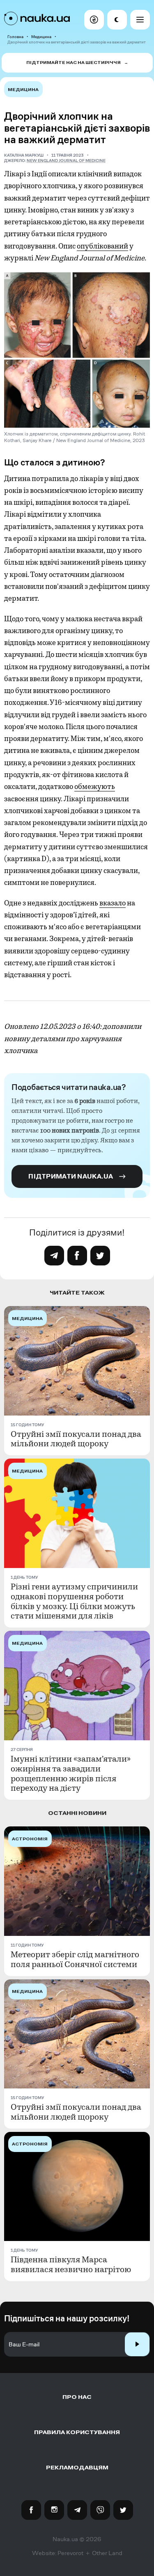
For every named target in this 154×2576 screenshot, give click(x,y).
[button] (94, 20)
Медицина (41, 37)
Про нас (77, 2397)
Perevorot (70, 2553)
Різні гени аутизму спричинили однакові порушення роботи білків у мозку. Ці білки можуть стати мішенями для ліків (74, 1602)
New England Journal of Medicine (66, 161)
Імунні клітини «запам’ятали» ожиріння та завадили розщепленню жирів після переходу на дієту (71, 1774)
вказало (113, 903)
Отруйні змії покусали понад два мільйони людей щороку (76, 1439)
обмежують (95, 786)
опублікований (102, 246)
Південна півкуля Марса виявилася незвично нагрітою (71, 2265)
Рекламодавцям (77, 2468)
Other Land (107, 2553)
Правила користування (77, 2432)
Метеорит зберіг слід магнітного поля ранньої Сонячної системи (75, 1960)
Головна (15, 37)
